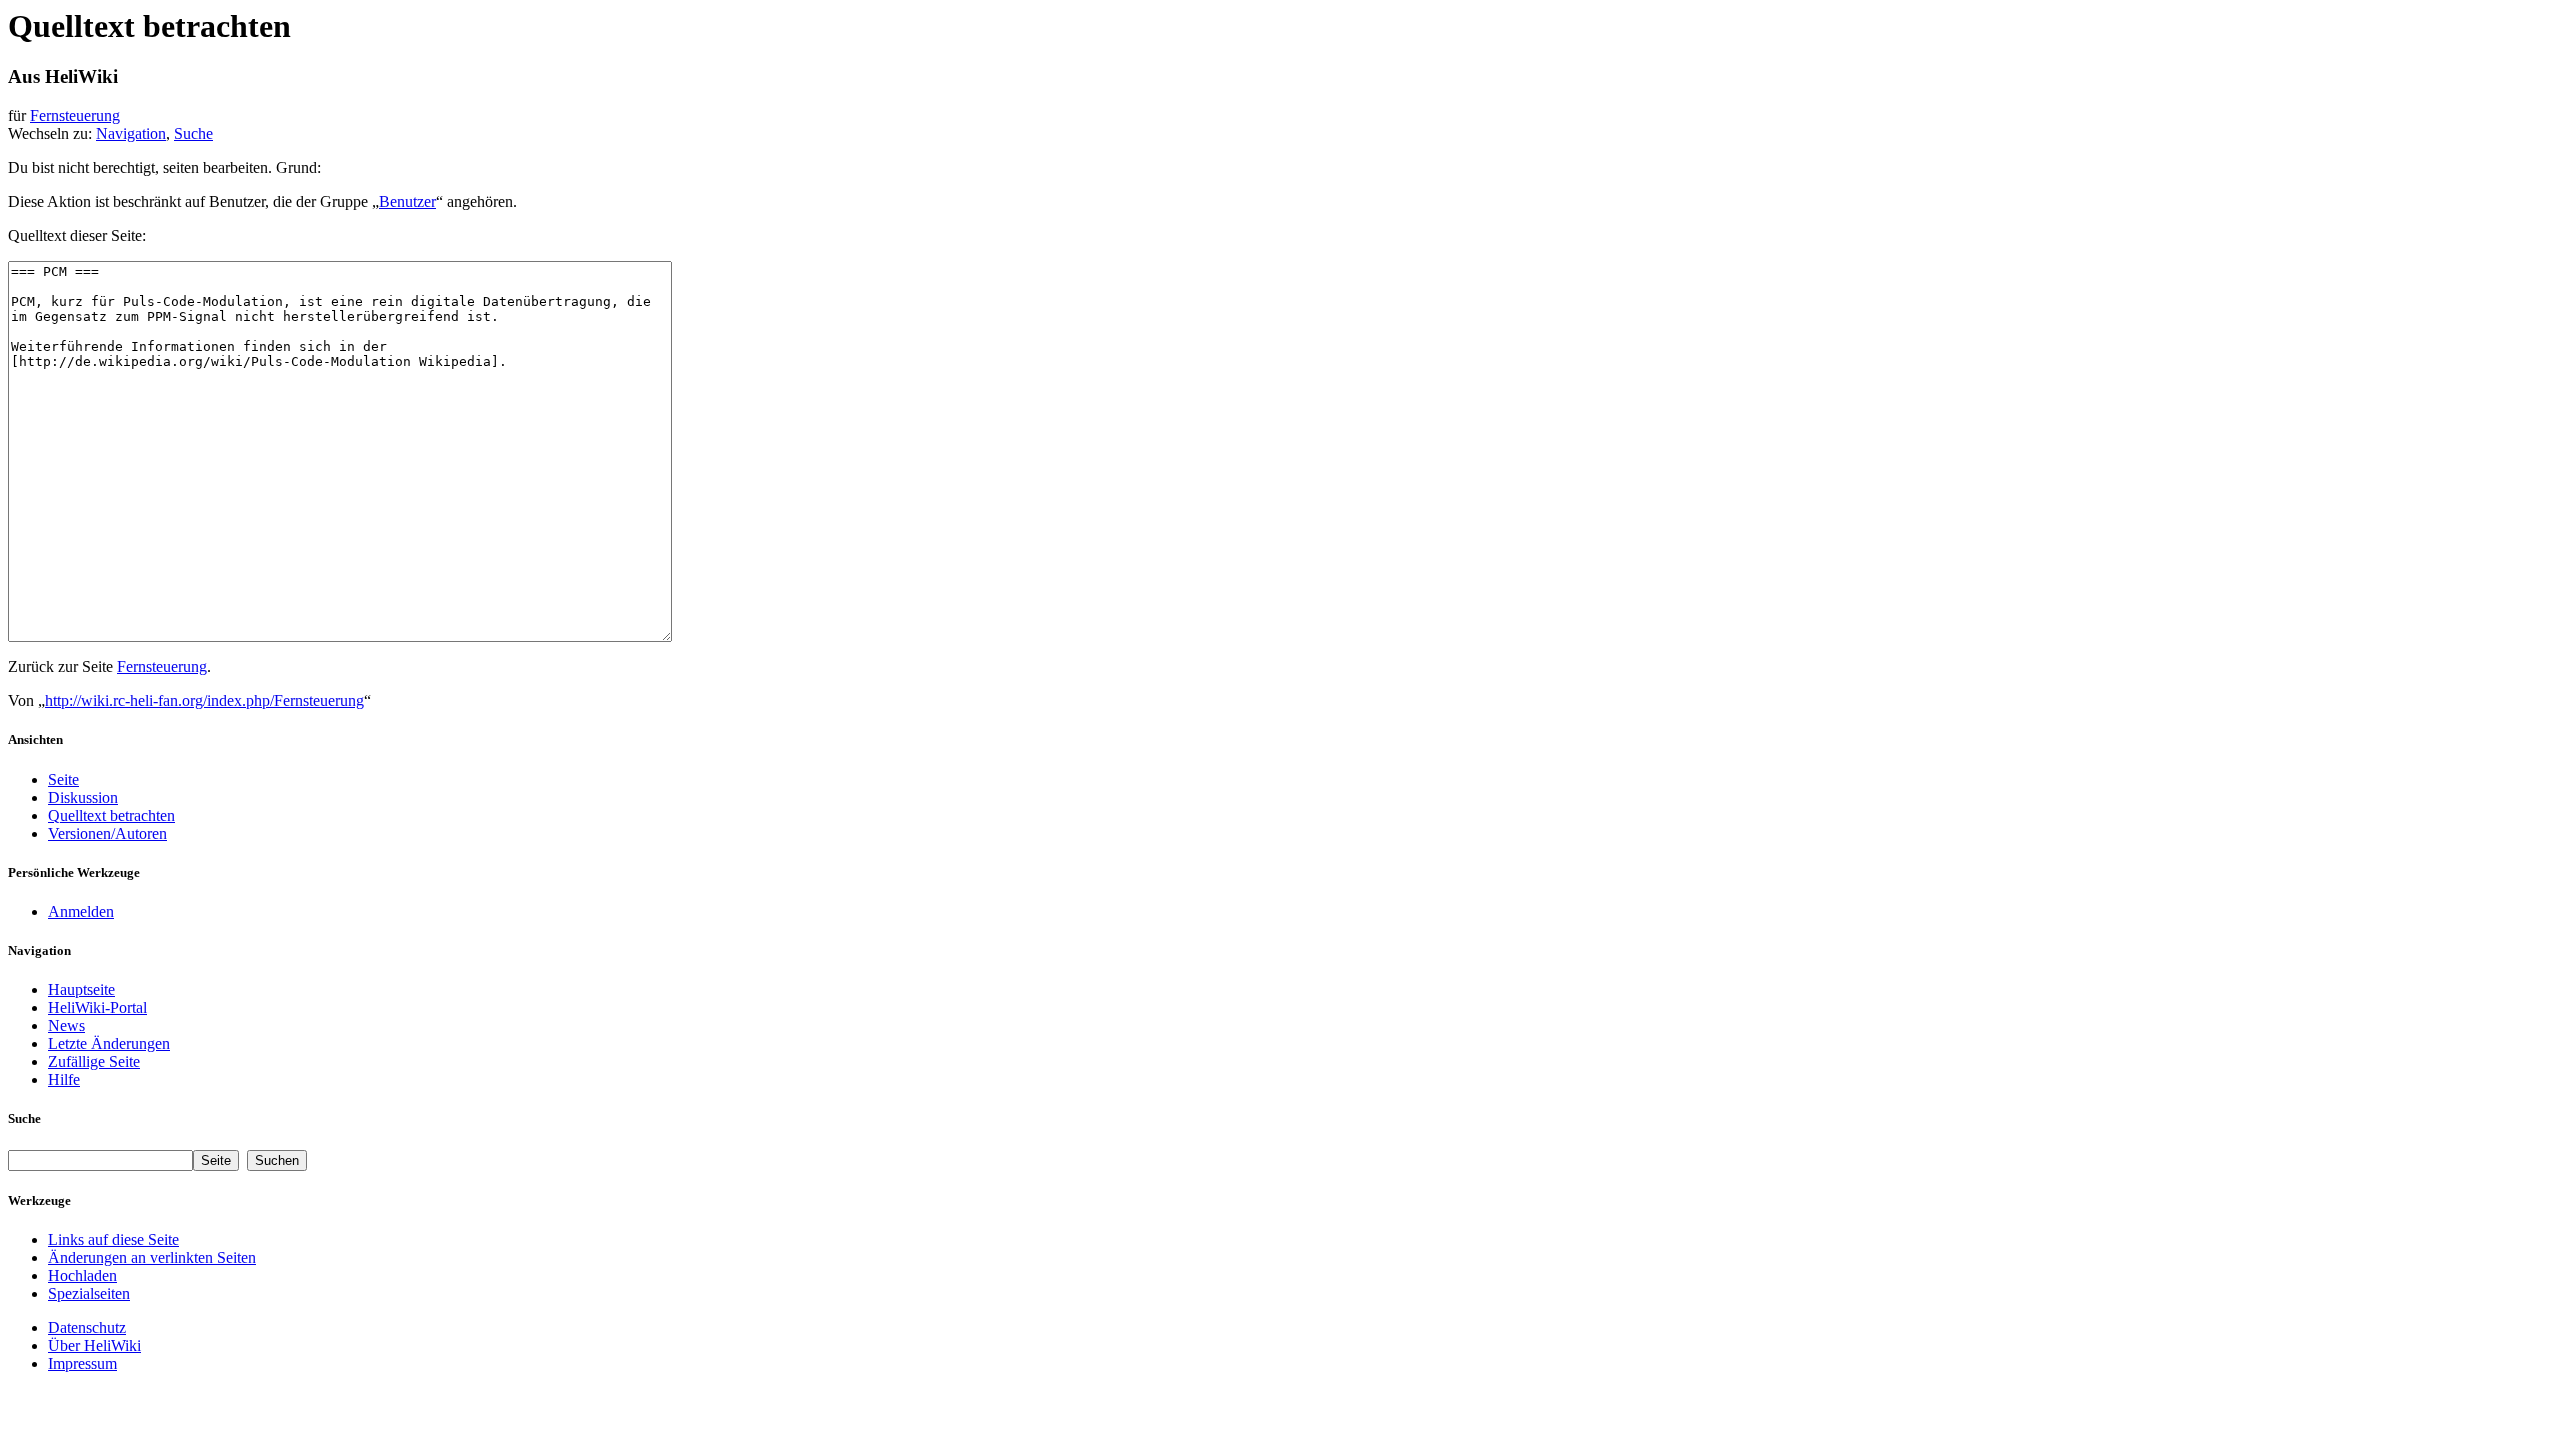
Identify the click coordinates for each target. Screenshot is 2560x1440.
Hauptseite (81, 989)
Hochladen (82, 1275)
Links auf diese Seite (113, 1239)
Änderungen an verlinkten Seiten (152, 1257)
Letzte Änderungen (109, 1043)
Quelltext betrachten (111, 815)
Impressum (82, 1363)
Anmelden (81, 911)
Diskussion (83, 797)
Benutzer (407, 201)
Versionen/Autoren (107, 833)
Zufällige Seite (94, 1061)
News (66, 1025)
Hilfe (64, 1079)
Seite (63, 779)
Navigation (131, 133)
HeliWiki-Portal (97, 1007)
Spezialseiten (89, 1293)
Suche (193, 133)
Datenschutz (87, 1327)
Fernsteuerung (75, 115)
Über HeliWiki (94, 1345)
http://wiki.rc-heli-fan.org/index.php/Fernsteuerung (204, 700)
